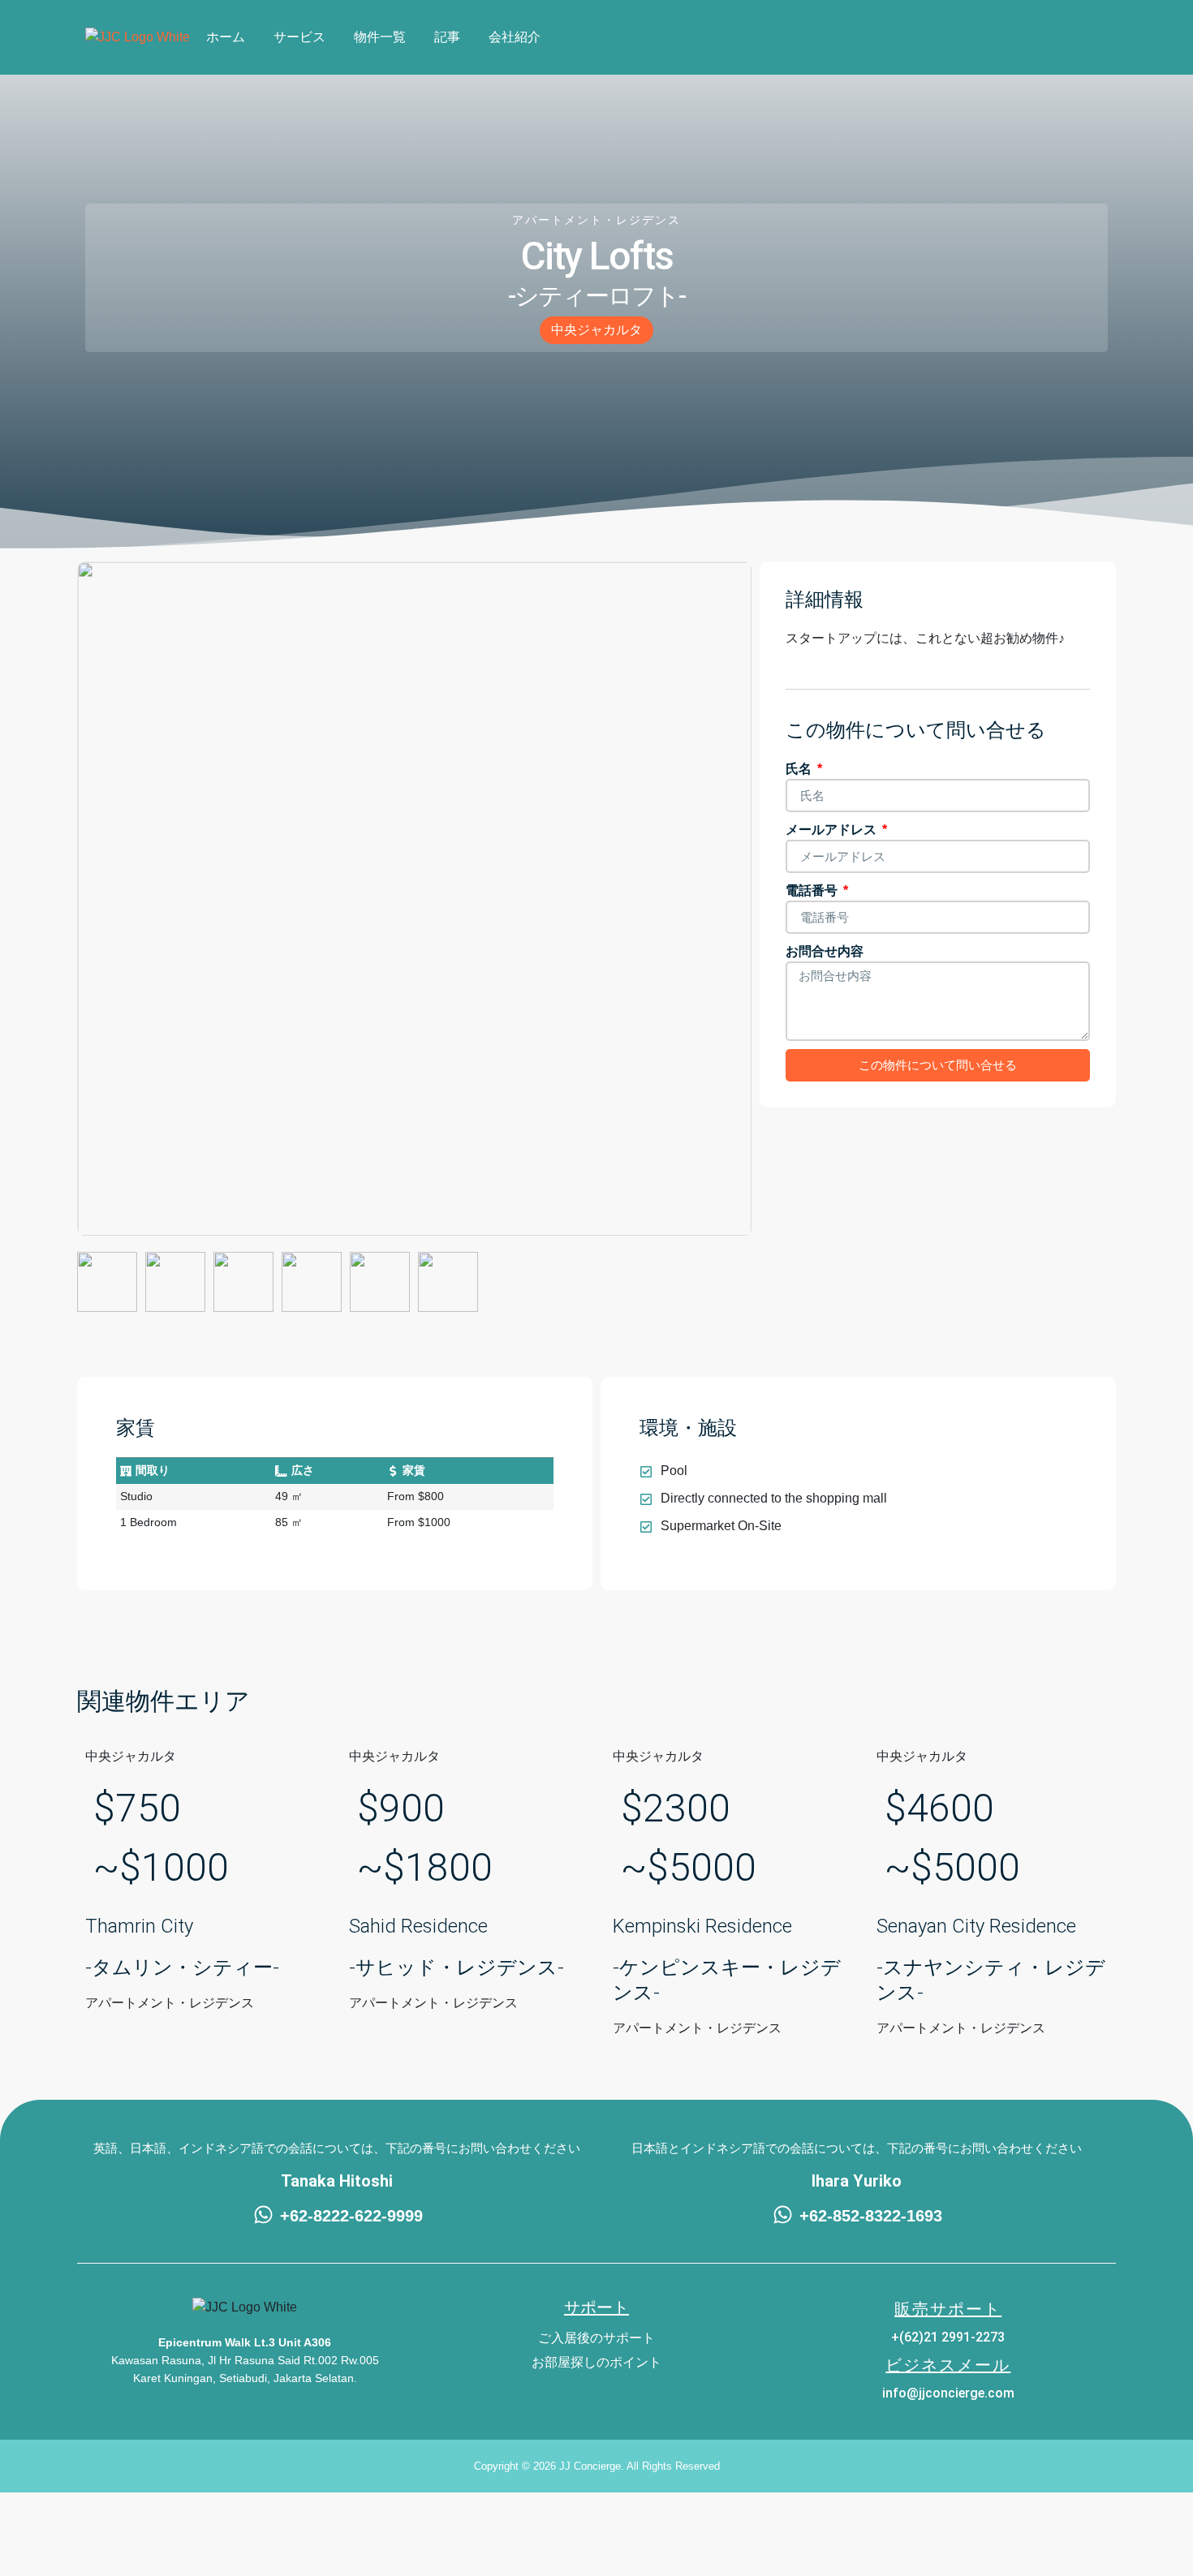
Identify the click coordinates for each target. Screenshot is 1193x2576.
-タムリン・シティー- (182, 1967)
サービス (299, 37)
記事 (447, 37)
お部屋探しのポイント (596, 2362)
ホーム (226, 37)
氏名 (800, 769)
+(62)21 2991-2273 (948, 2337)
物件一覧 (380, 37)
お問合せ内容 (825, 951)
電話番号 (813, 890)
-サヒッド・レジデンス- (457, 1967)
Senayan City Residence (976, 1926)
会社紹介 (515, 37)
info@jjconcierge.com (948, 2393)
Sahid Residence (418, 1926)
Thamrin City (139, 1926)
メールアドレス (833, 830)
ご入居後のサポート (596, 2338)
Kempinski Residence (702, 1926)
